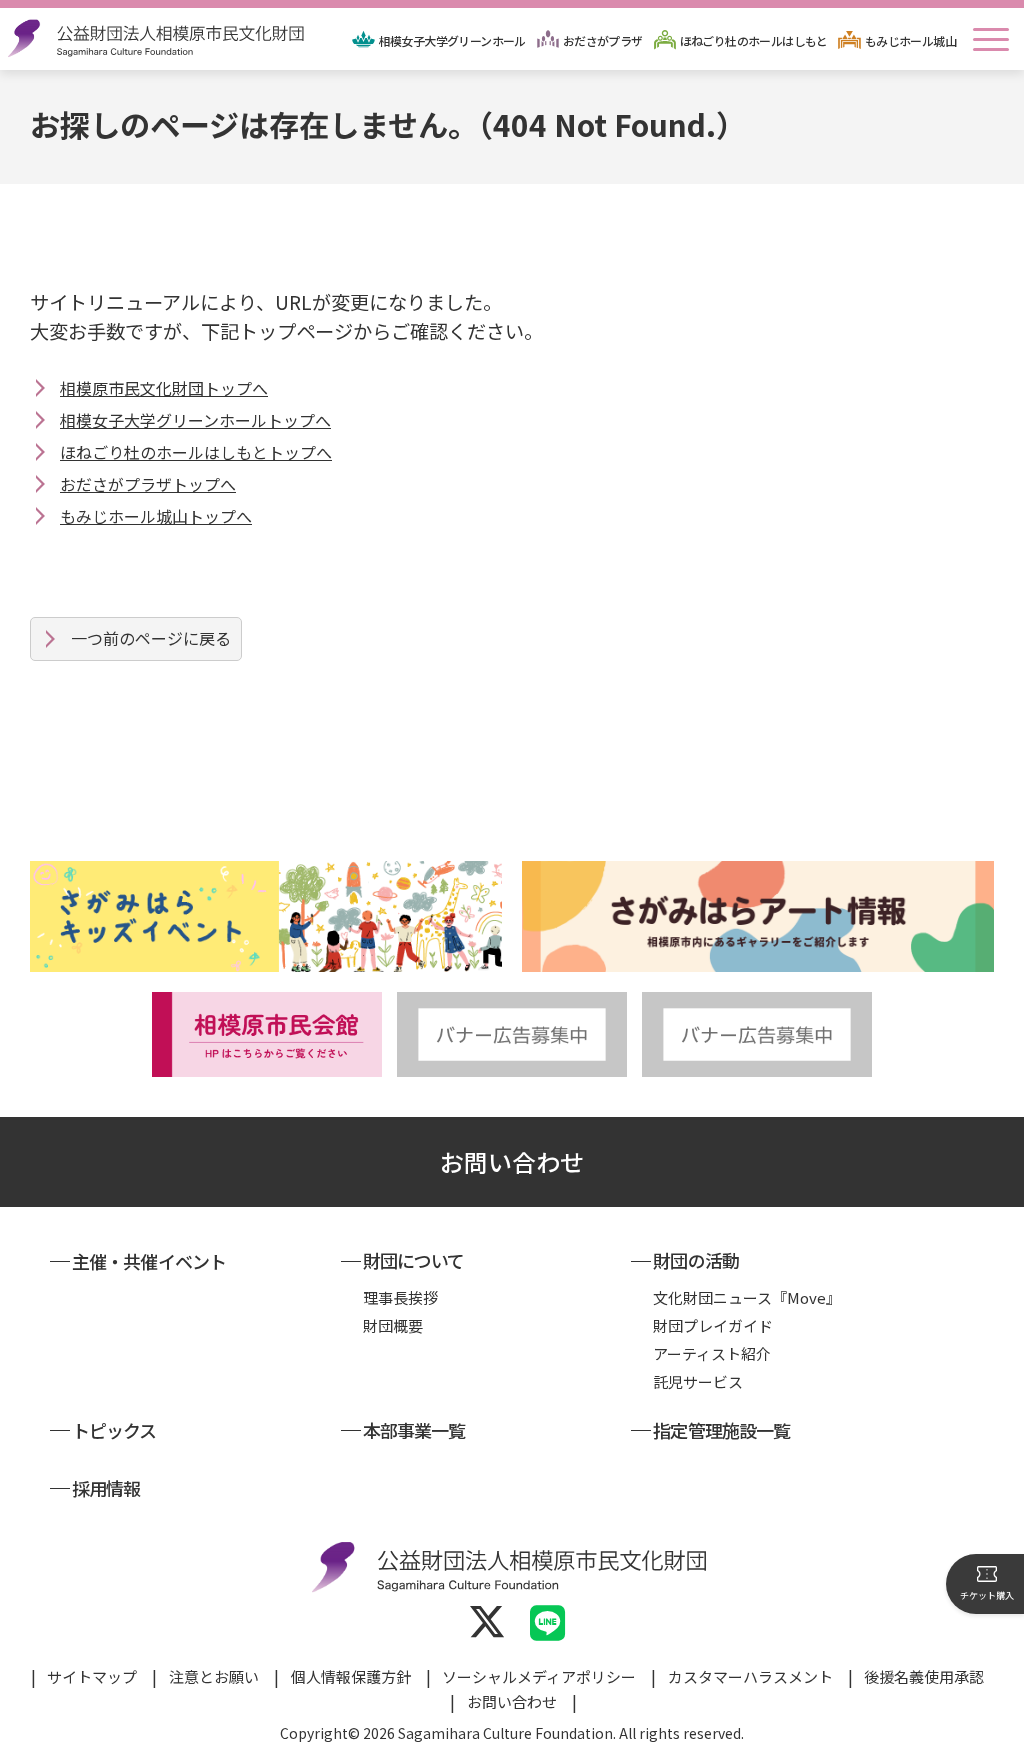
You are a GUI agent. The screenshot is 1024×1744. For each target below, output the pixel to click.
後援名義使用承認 (924, 1676)
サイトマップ (92, 1676)
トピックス (114, 1430)
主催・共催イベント (149, 1261)
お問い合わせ (512, 1161)
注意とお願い (214, 1676)
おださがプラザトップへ (148, 484)
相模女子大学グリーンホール (452, 40)
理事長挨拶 (400, 1297)
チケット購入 (987, 1595)
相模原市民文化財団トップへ (164, 388)
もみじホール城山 (910, 40)
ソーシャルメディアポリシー (539, 1676)
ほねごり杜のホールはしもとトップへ (196, 452)
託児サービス (698, 1381)
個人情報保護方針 (351, 1676)
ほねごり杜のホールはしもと (754, 40)
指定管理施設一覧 (721, 1430)
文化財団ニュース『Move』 (747, 1297)
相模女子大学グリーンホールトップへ (195, 420)
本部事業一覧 (414, 1430)
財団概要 (393, 1325)
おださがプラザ (603, 40)
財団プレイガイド (713, 1325)
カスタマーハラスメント (750, 1676)
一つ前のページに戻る (151, 638)
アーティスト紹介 (712, 1353)
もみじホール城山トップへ (156, 516)
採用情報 (106, 1488)
